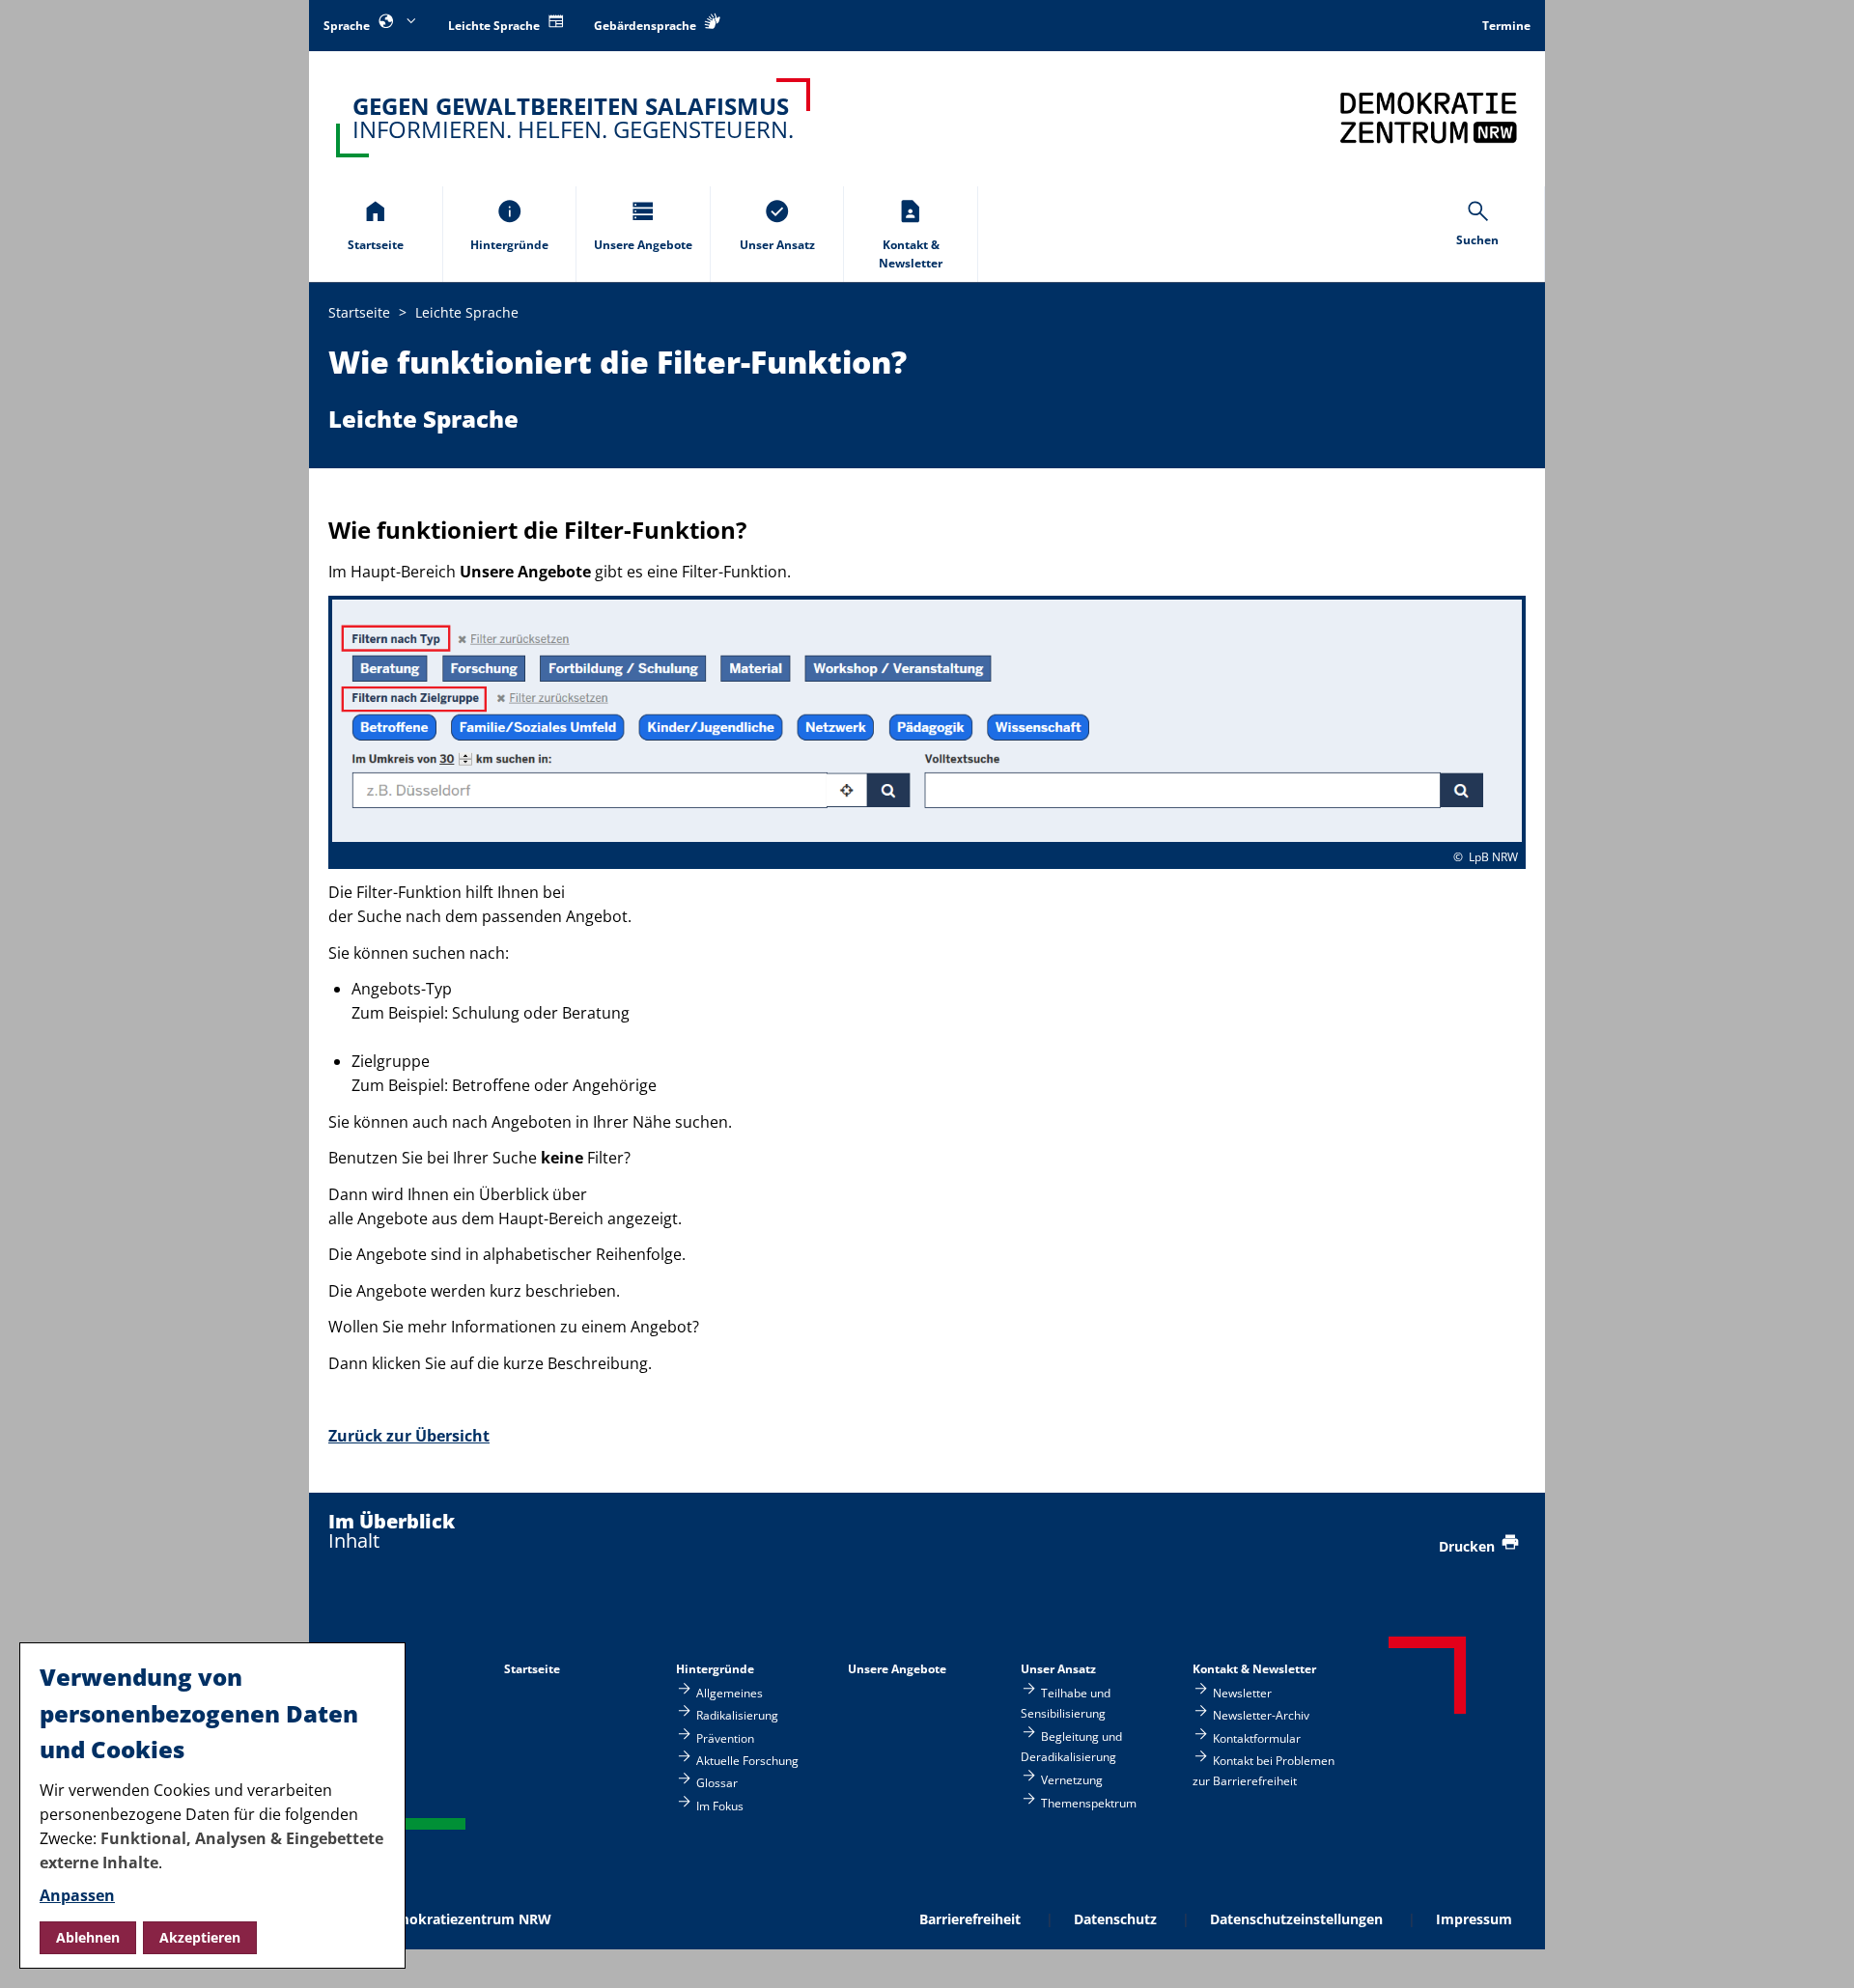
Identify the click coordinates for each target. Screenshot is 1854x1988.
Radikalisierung (737, 1715)
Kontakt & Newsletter (1254, 1669)
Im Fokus (720, 1805)
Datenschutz (1115, 1919)
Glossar (717, 1783)
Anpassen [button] (77, 1895)
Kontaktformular (1257, 1737)
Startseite (532, 1669)
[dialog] (212, 1806)
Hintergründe (715, 1669)
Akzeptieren (200, 1937)
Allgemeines (730, 1692)
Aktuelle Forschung (747, 1760)
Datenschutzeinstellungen (1296, 1919)
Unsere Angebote (897, 1669)
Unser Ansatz (1058, 1669)
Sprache (348, 26)
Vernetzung (1072, 1780)
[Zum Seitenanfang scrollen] (1816, 1951)
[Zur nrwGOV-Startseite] (1429, 117)
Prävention (725, 1737)
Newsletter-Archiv (1261, 1715)
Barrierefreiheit (970, 1919)
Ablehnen (88, 1937)
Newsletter (1242, 1692)
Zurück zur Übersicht (409, 1436)
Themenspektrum (1089, 1802)
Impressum (1474, 1919)
